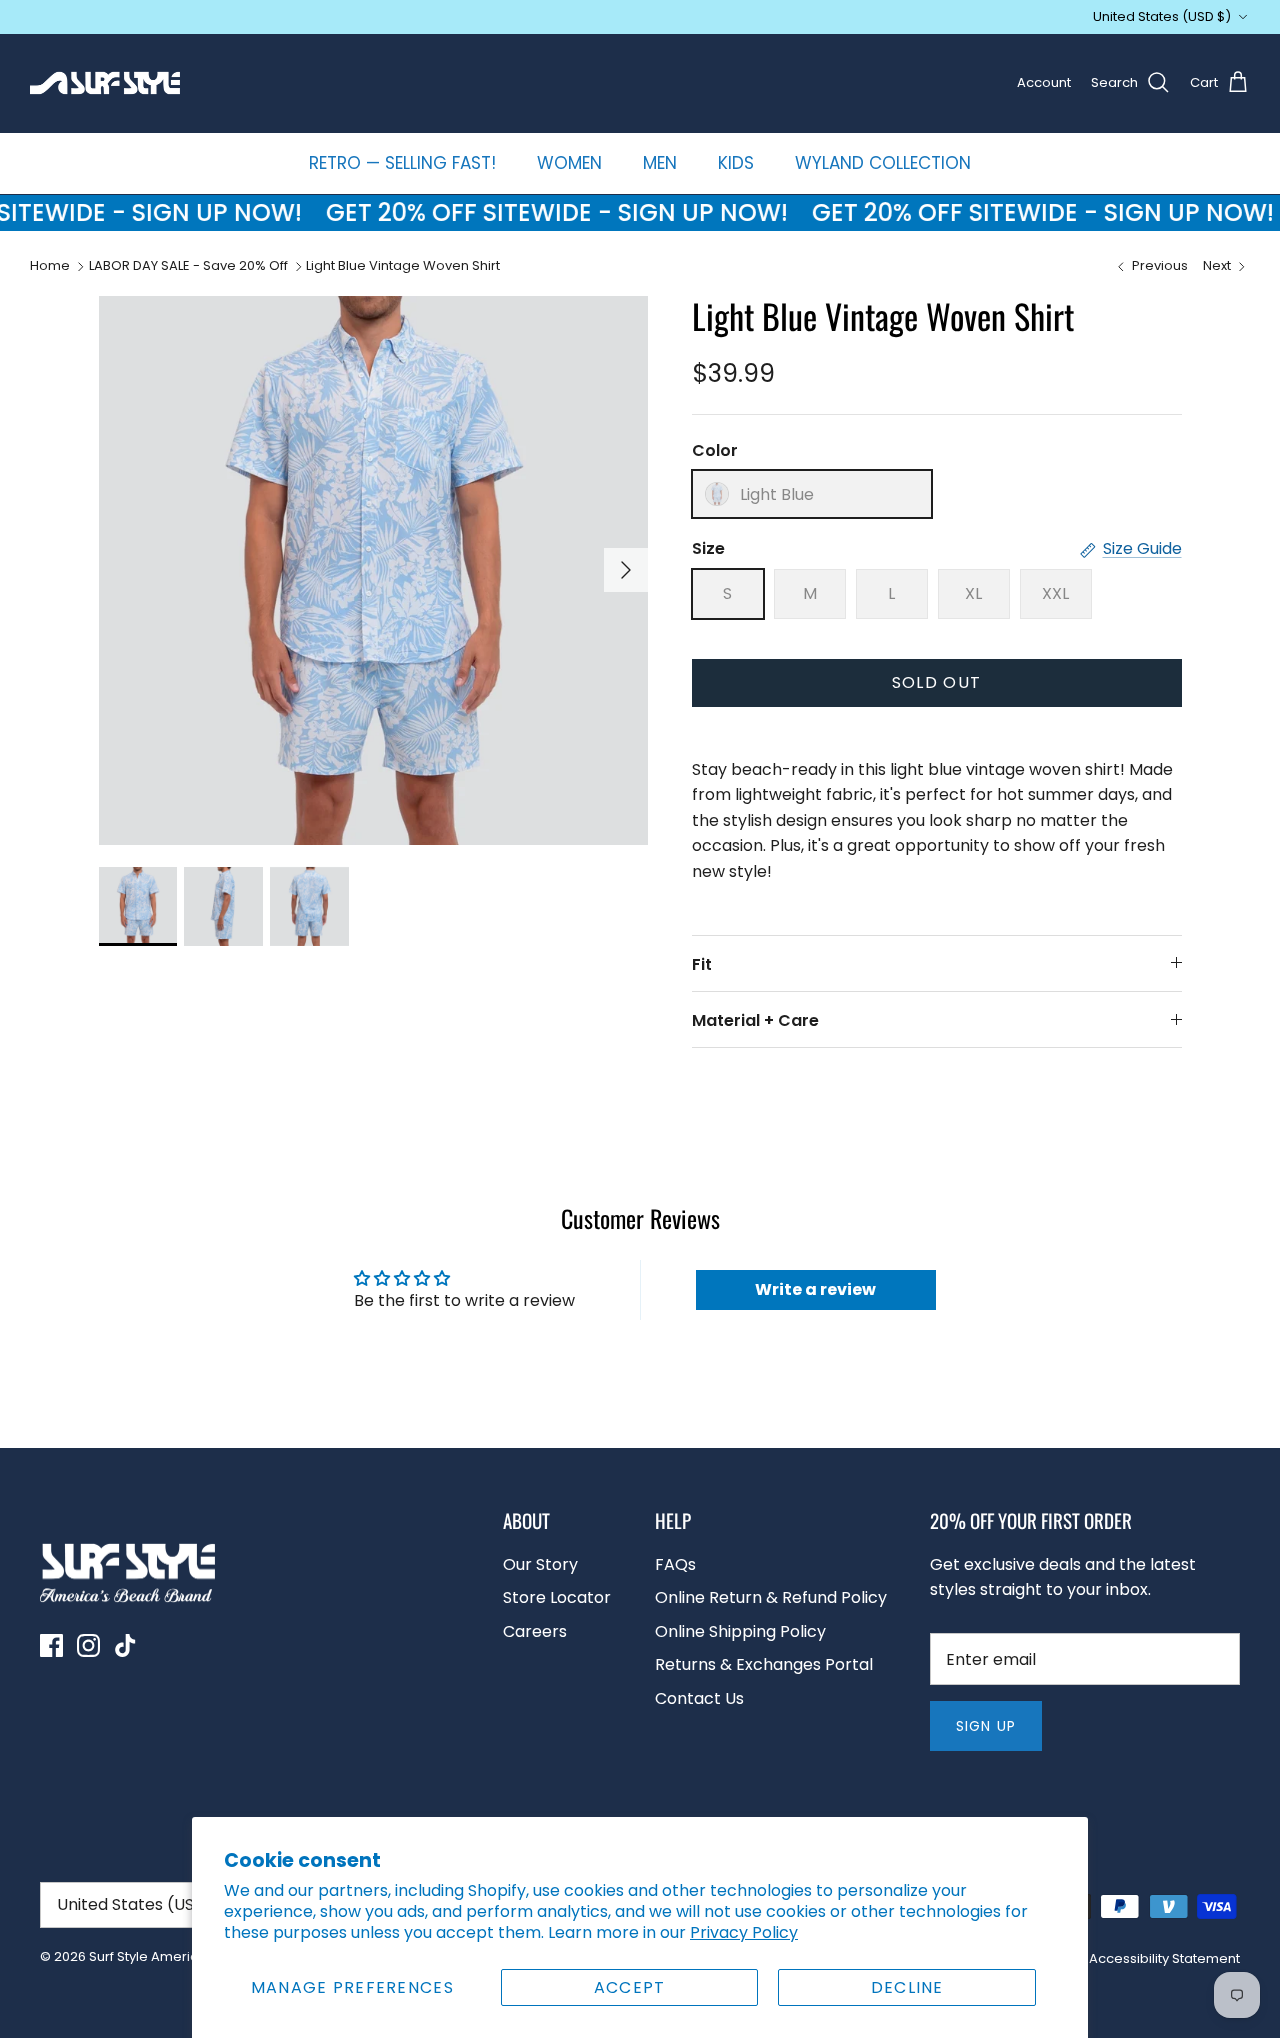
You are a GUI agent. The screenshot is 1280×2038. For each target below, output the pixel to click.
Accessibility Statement (1164, 1958)
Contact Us (699, 1698)
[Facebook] (51, 1645)
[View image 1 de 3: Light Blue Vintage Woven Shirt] (138, 906)
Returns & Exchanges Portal (764, 1664)
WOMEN (569, 163)
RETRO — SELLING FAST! (402, 163)
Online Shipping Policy (740, 1631)
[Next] (626, 570)
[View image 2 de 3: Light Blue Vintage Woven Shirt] (223, 906)
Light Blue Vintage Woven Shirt (403, 266)
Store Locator (557, 1597)
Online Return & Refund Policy (771, 1597)
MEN (660, 163)
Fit (702, 964)
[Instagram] (88, 1645)
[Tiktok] (125, 1645)
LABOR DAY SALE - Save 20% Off (188, 266)
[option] (373, 570)
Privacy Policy (744, 1932)
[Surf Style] (105, 83)
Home (50, 266)
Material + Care (755, 1020)
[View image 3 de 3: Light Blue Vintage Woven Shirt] (309, 906)
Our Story (540, 1564)
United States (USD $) (1162, 16)
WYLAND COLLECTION (883, 163)
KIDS (736, 163)
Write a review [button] (815, 1289)
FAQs (675, 1564)
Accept (630, 1987)
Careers (535, 1631)
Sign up (986, 1726)
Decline (907, 1987)
